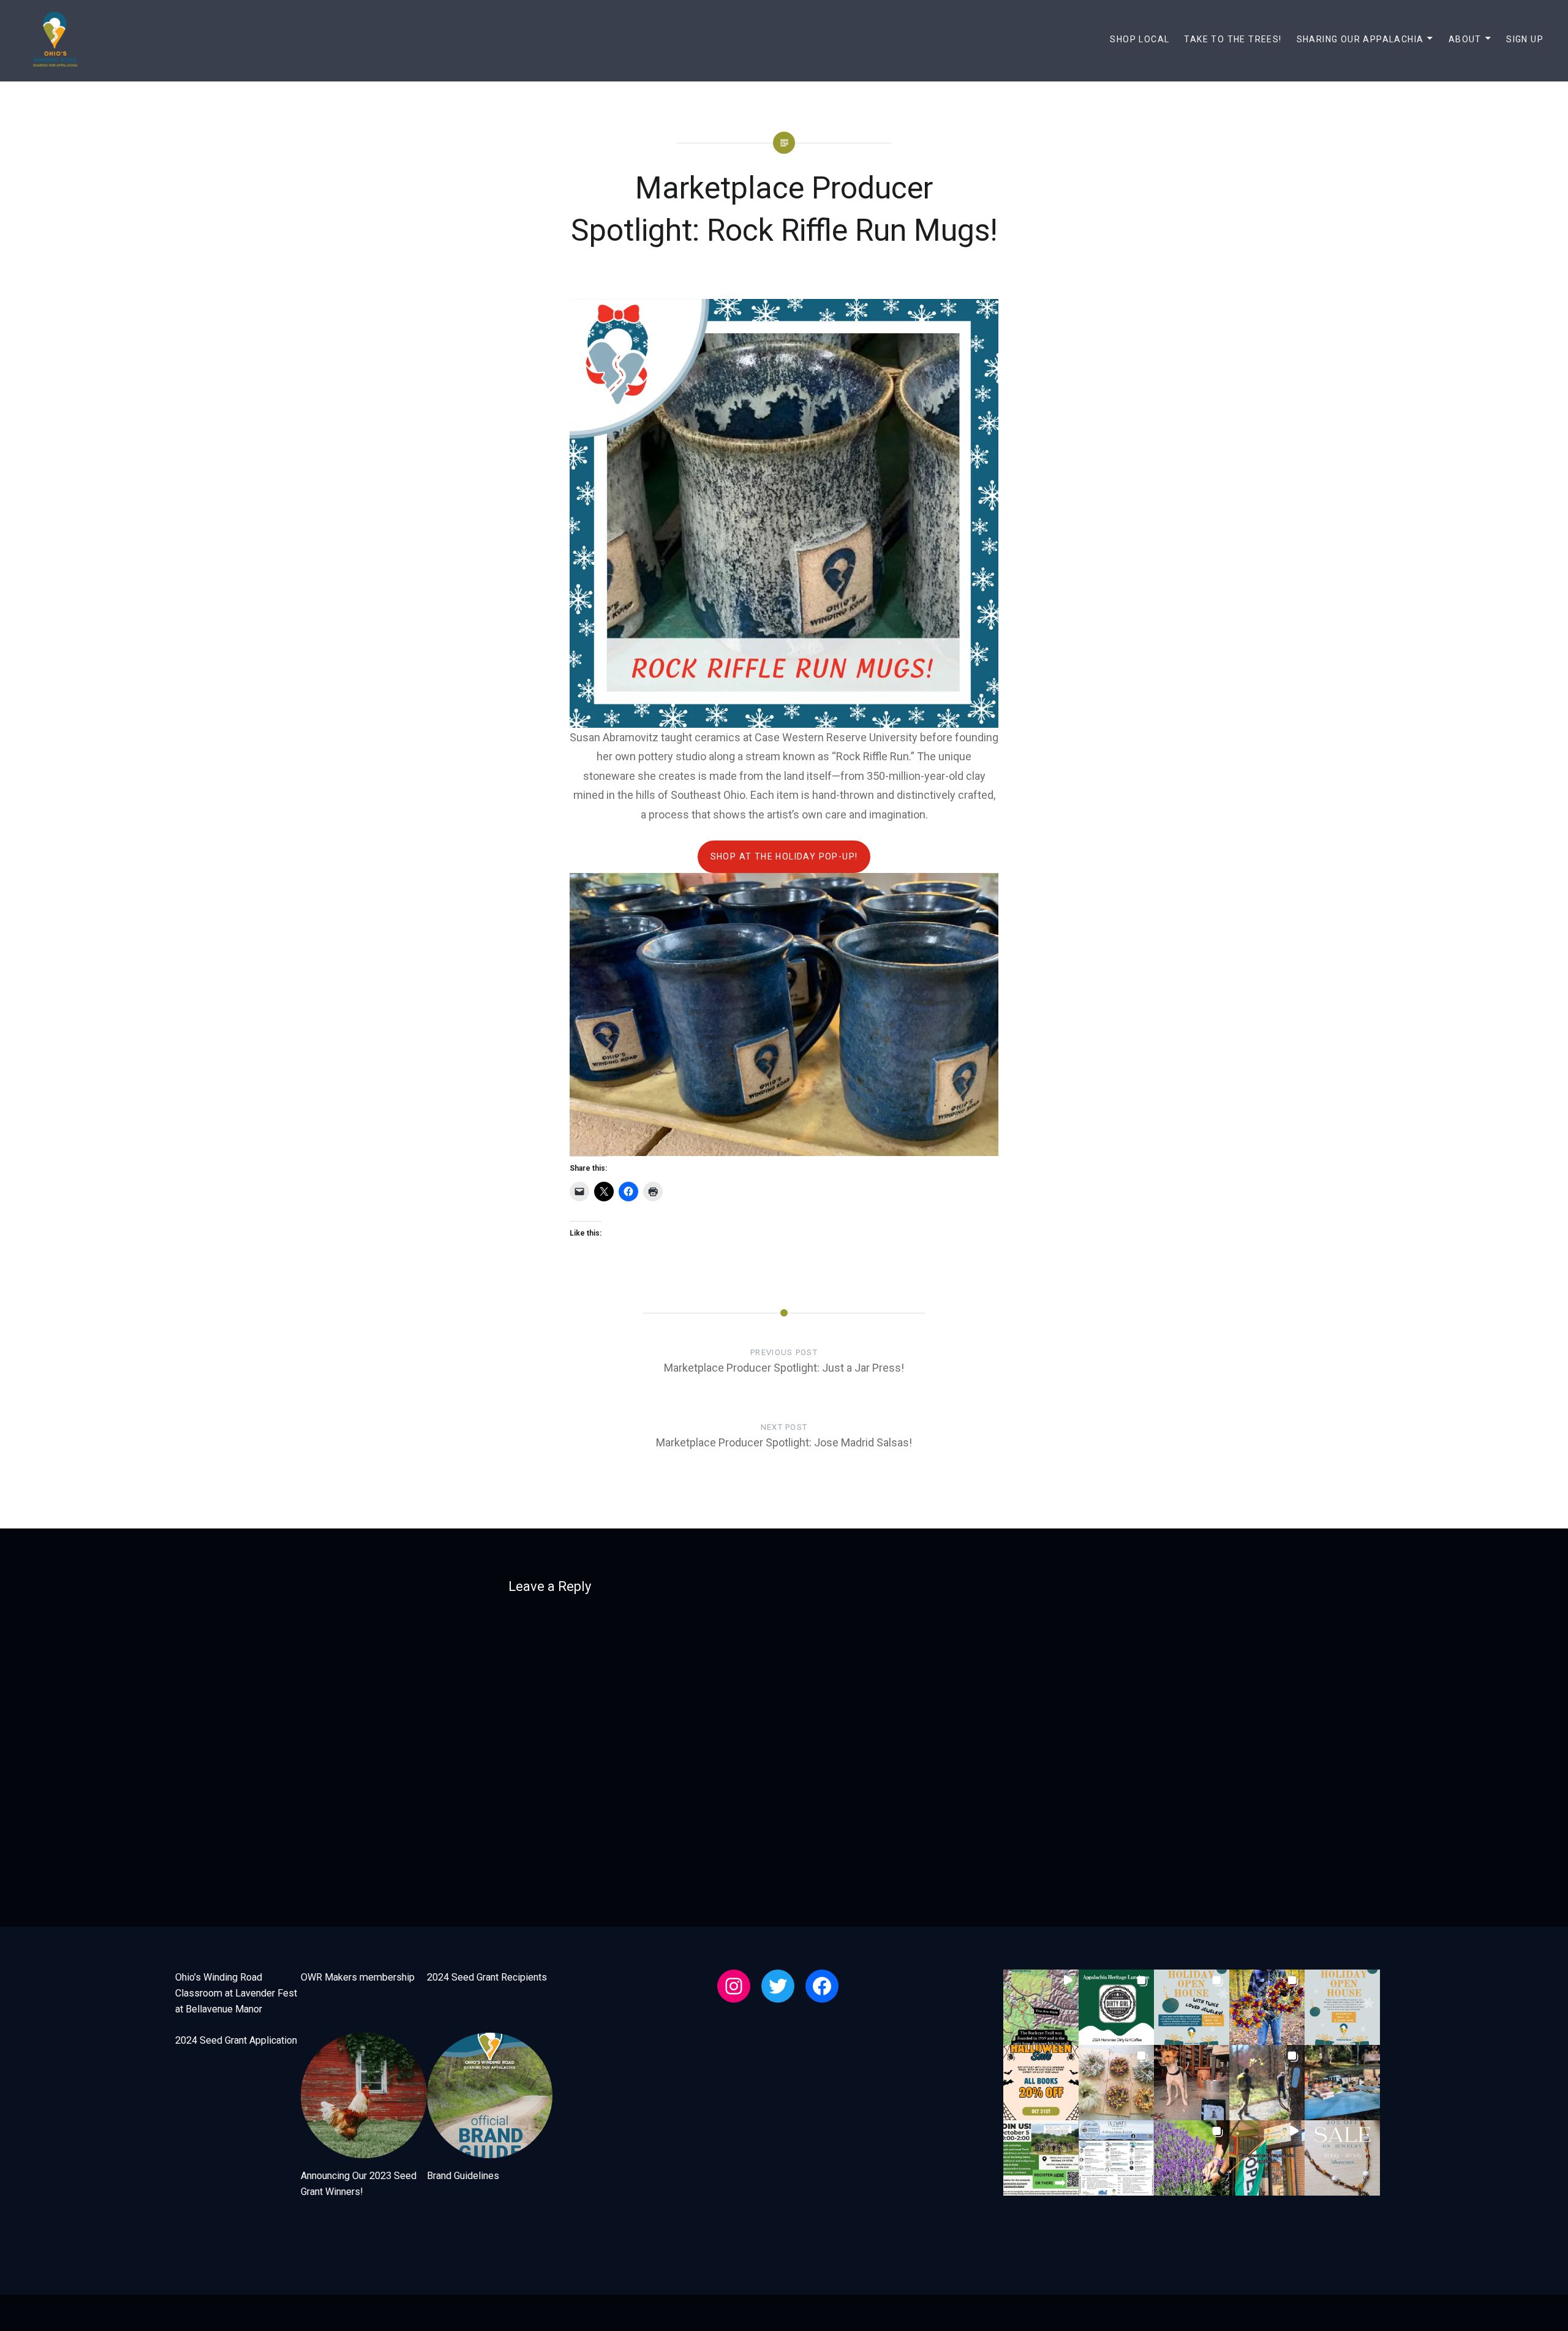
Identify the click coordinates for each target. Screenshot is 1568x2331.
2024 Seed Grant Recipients (487, 1977)
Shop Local (1140, 39)
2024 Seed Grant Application (236, 2040)
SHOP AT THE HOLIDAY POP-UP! (784, 856)
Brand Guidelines (463, 2176)
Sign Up (1525, 39)
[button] (1041, 2007)
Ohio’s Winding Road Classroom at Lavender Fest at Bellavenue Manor (236, 1993)
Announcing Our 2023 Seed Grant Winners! (359, 2184)
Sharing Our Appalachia (1360, 39)
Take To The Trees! (1233, 39)
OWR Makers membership (358, 1977)
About (1465, 39)
